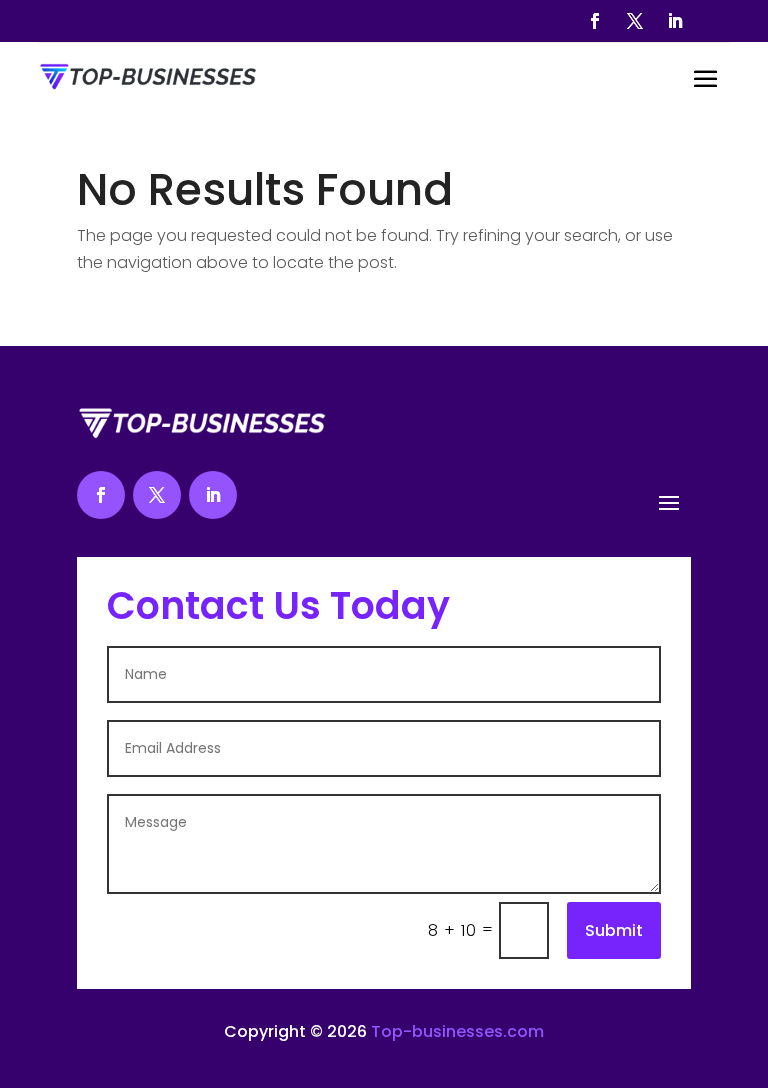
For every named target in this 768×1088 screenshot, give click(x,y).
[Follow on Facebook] (595, 21)
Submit (614, 930)
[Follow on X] (635, 21)
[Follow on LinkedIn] (675, 21)
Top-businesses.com (457, 1031)
